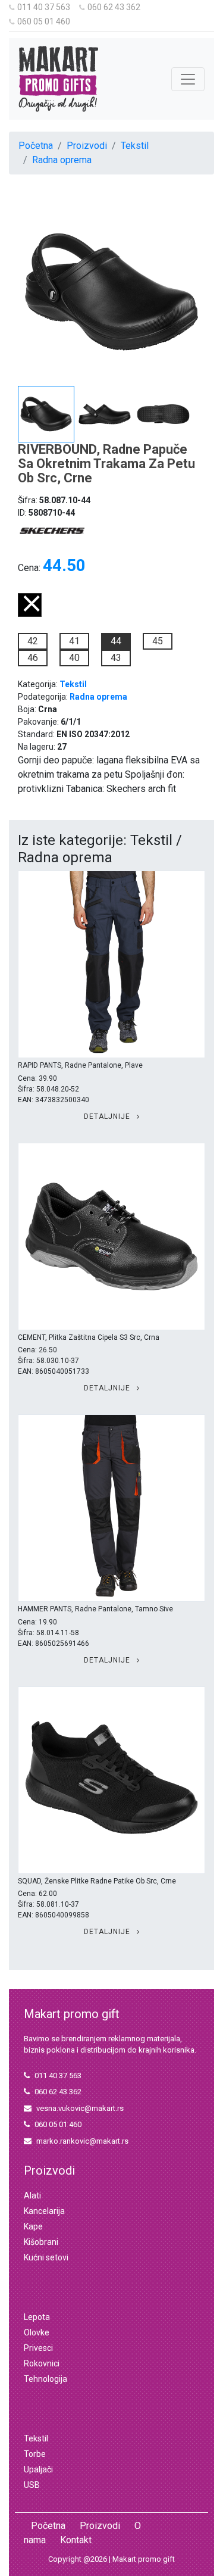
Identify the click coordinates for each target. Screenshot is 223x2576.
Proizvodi (87, 146)
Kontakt (76, 2540)
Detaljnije (108, 1117)
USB (32, 2485)
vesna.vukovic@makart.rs (80, 2108)
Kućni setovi (46, 2257)
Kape (33, 2226)
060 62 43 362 (114, 7)
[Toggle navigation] (188, 79)
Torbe (35, 2454)
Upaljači (38, 2469)
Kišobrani (41, 2242)
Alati (32, 2195)
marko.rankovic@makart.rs (82, 2141)
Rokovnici (42, 2363)
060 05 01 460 (44, 21)
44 (116, 641)
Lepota (37, 2317)
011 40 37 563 (44, 7)
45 (158, 641)
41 (74, 641)
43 (116, 658)
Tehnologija (45, 2379)
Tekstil (135, 146)
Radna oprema (62, 160)
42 (33, 641)
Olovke (37, 2332)
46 (33, 658)
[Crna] (30, 614)
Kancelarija (44, 2211)
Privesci (38, 2348)
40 (74, 658)
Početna (36, 146)
